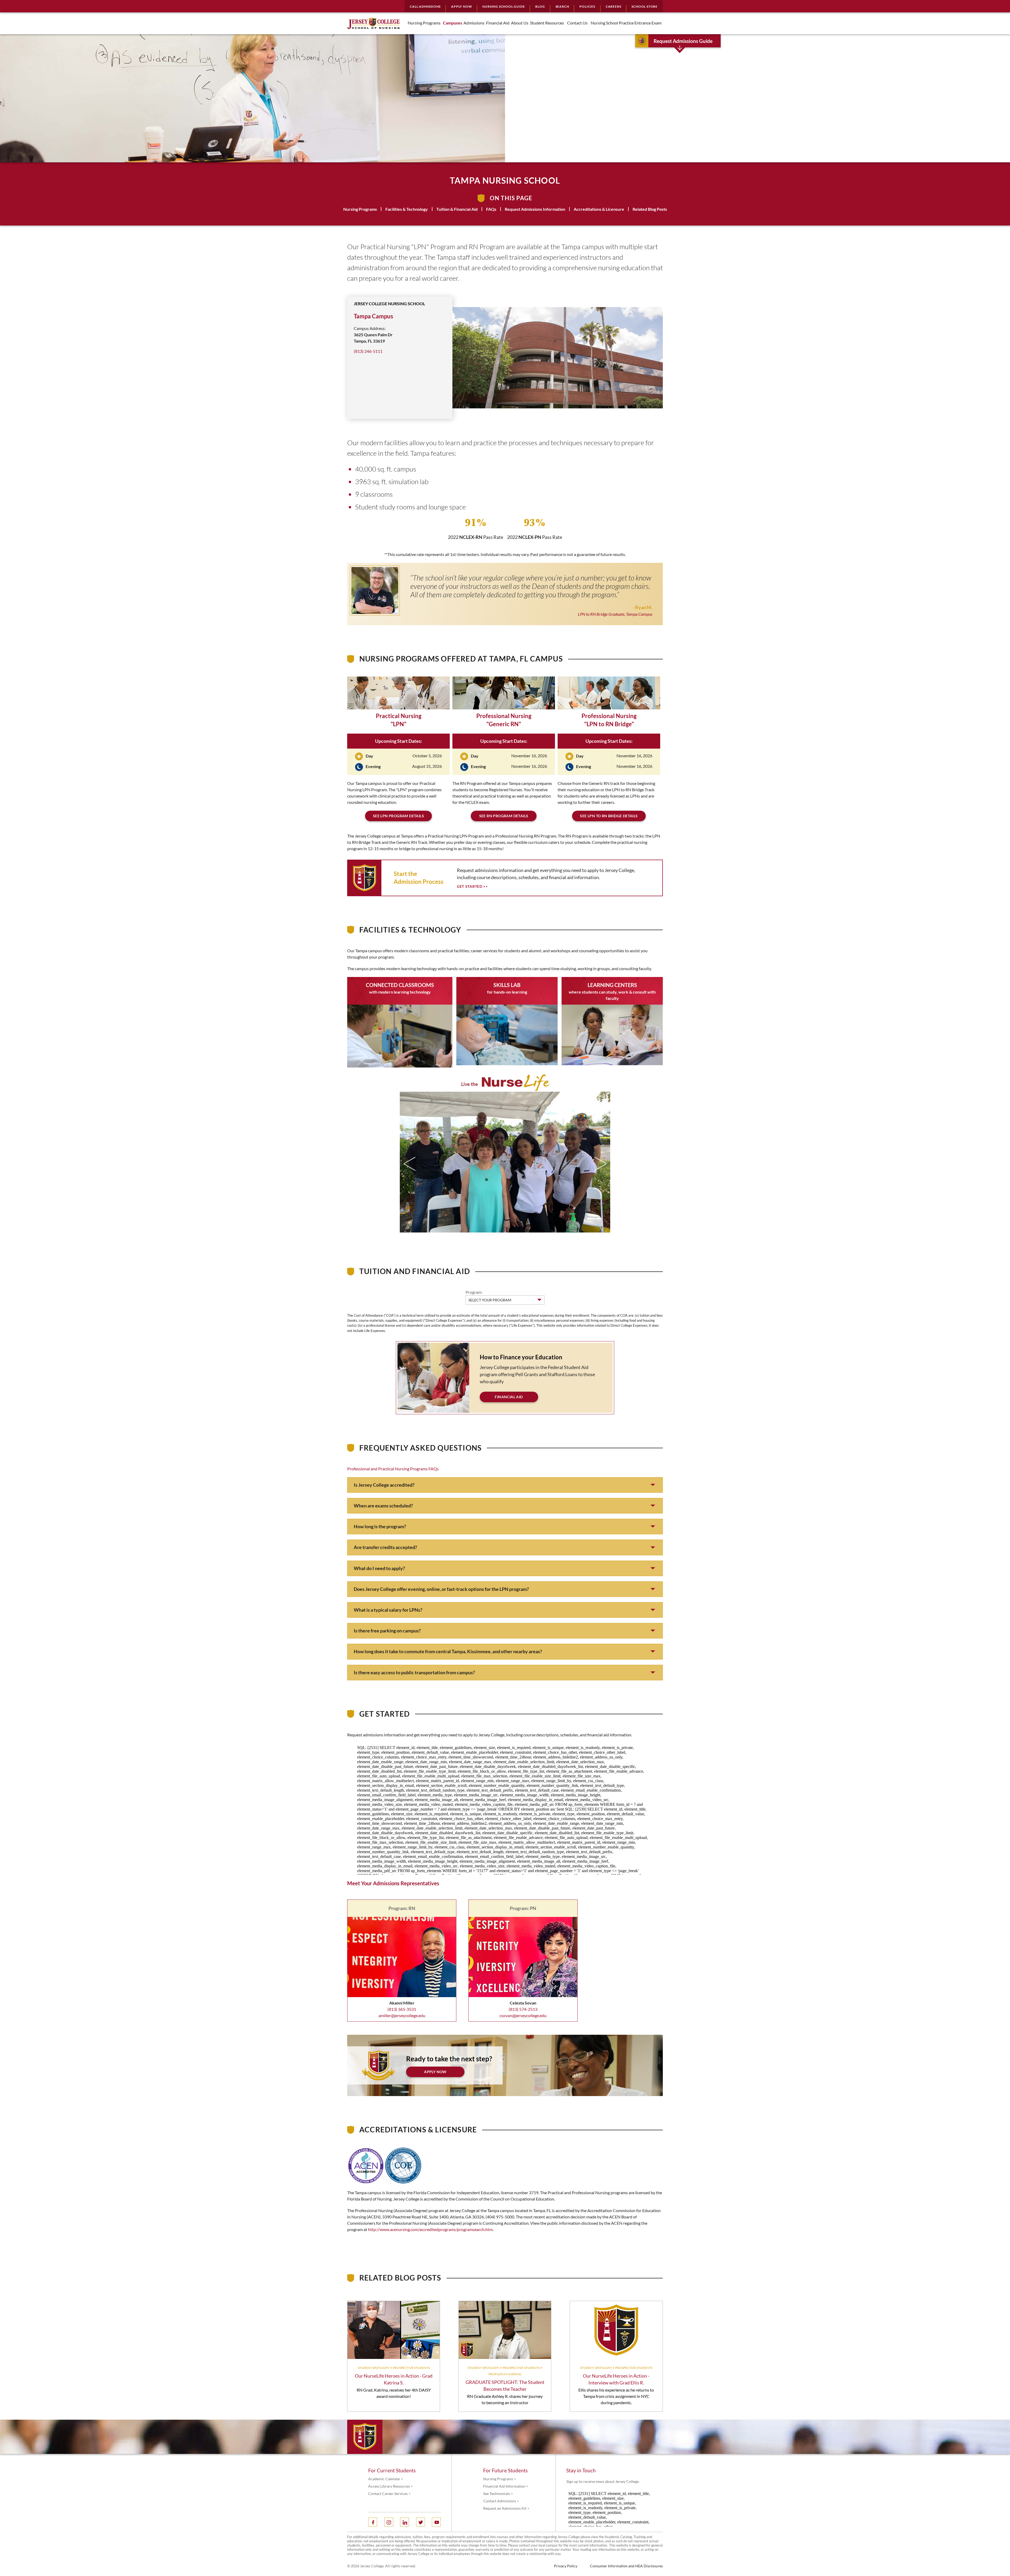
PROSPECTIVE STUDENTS (411, 2368)
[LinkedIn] (405, 2522)
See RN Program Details (504, 816)
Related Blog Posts (650, 209)
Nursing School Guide (504, 6)
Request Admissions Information (535, 209)
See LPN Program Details (398, 816)
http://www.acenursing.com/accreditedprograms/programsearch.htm (430, 2229)
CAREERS (613, 6)
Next (600, 1164)
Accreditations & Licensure (599, 209)
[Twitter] (421, 2522)
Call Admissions (425, 6)
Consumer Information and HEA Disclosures (626, 2566)
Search (562, 6)
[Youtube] (436, 2522)
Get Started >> (472, 886)
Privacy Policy (566, 2566)
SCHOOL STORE (645, 6)
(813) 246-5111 (368, 351)
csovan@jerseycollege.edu (523, 2015)
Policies (587, 6)
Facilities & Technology (407, 209)
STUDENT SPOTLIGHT (373, 2368)
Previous (410, 1164)
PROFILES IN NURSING (505, 2374)
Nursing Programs (360, 209)
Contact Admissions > (501, 2501)
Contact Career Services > (389, 2494)
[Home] (373, 23)
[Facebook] (373, 2522)
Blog (540, 6)
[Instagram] (389, 2522)
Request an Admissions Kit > (506, 2508)
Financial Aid (509, 1397)
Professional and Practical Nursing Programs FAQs (393, 1469)
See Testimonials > (498, 2494)
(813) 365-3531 (402, 2009)
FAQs (491, 209)
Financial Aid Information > (506, 2486)
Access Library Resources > (390, 2486)
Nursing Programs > (500, 2479)
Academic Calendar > (386, 2479)
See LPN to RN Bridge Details (609, 816)
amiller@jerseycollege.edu (402, 2015)
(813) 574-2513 (523, 2009)
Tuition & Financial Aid (457, 209)
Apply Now (461, 6)
